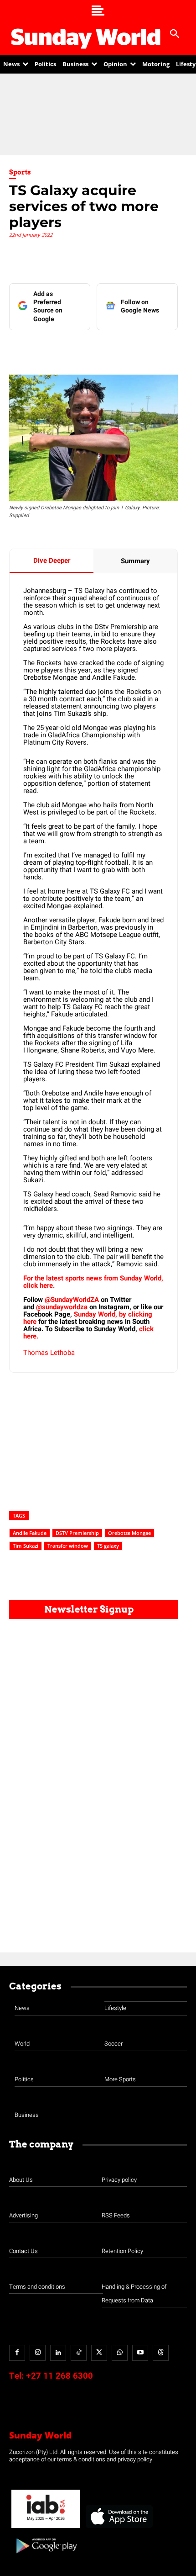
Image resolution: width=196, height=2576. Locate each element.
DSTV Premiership (77, 1533)
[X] (89, 349)
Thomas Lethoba (49, 1353)
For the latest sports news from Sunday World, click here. (93, 1282)
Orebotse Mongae (129, 1533)
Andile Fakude (30, 1533)
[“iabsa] (46, 2528)
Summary (135, 561)
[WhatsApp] (131, 349)
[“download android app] (46, 2557)
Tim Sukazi (26, 1546)
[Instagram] (38, 2353)
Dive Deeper (52, 561)
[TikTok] (79, 2353)
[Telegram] (110, 349)
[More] (173, 349)
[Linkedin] (68, 349)
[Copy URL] (152, 349)
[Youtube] (140, 2353)
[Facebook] (47, 349)
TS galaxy (108, 1546)
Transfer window (68, 1546)
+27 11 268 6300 (59, 2376)
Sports (20, 172)
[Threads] (161, 2353)
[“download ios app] (119, 2528)
